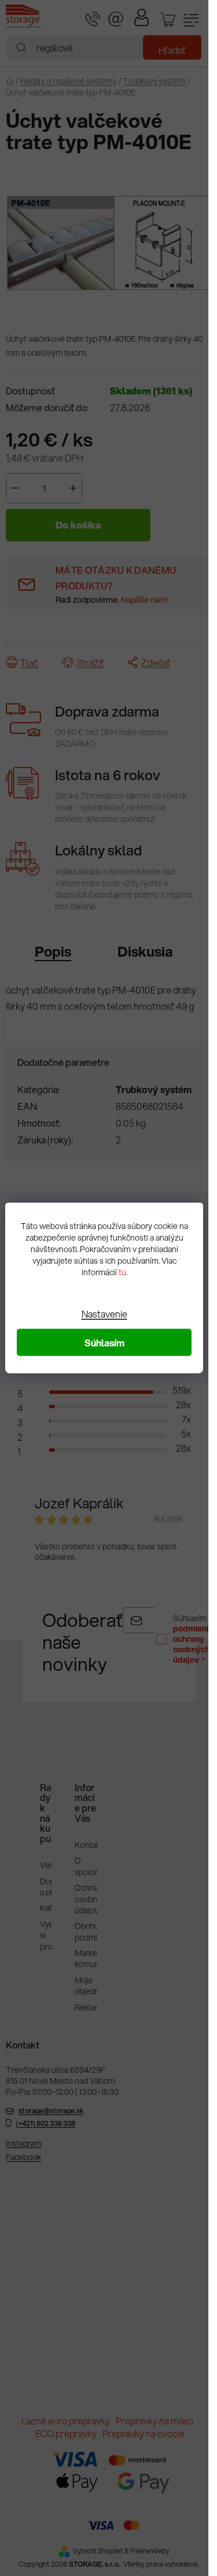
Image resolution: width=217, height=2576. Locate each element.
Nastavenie (104, 1314)
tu (122, 1272)
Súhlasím (104, 1343)
